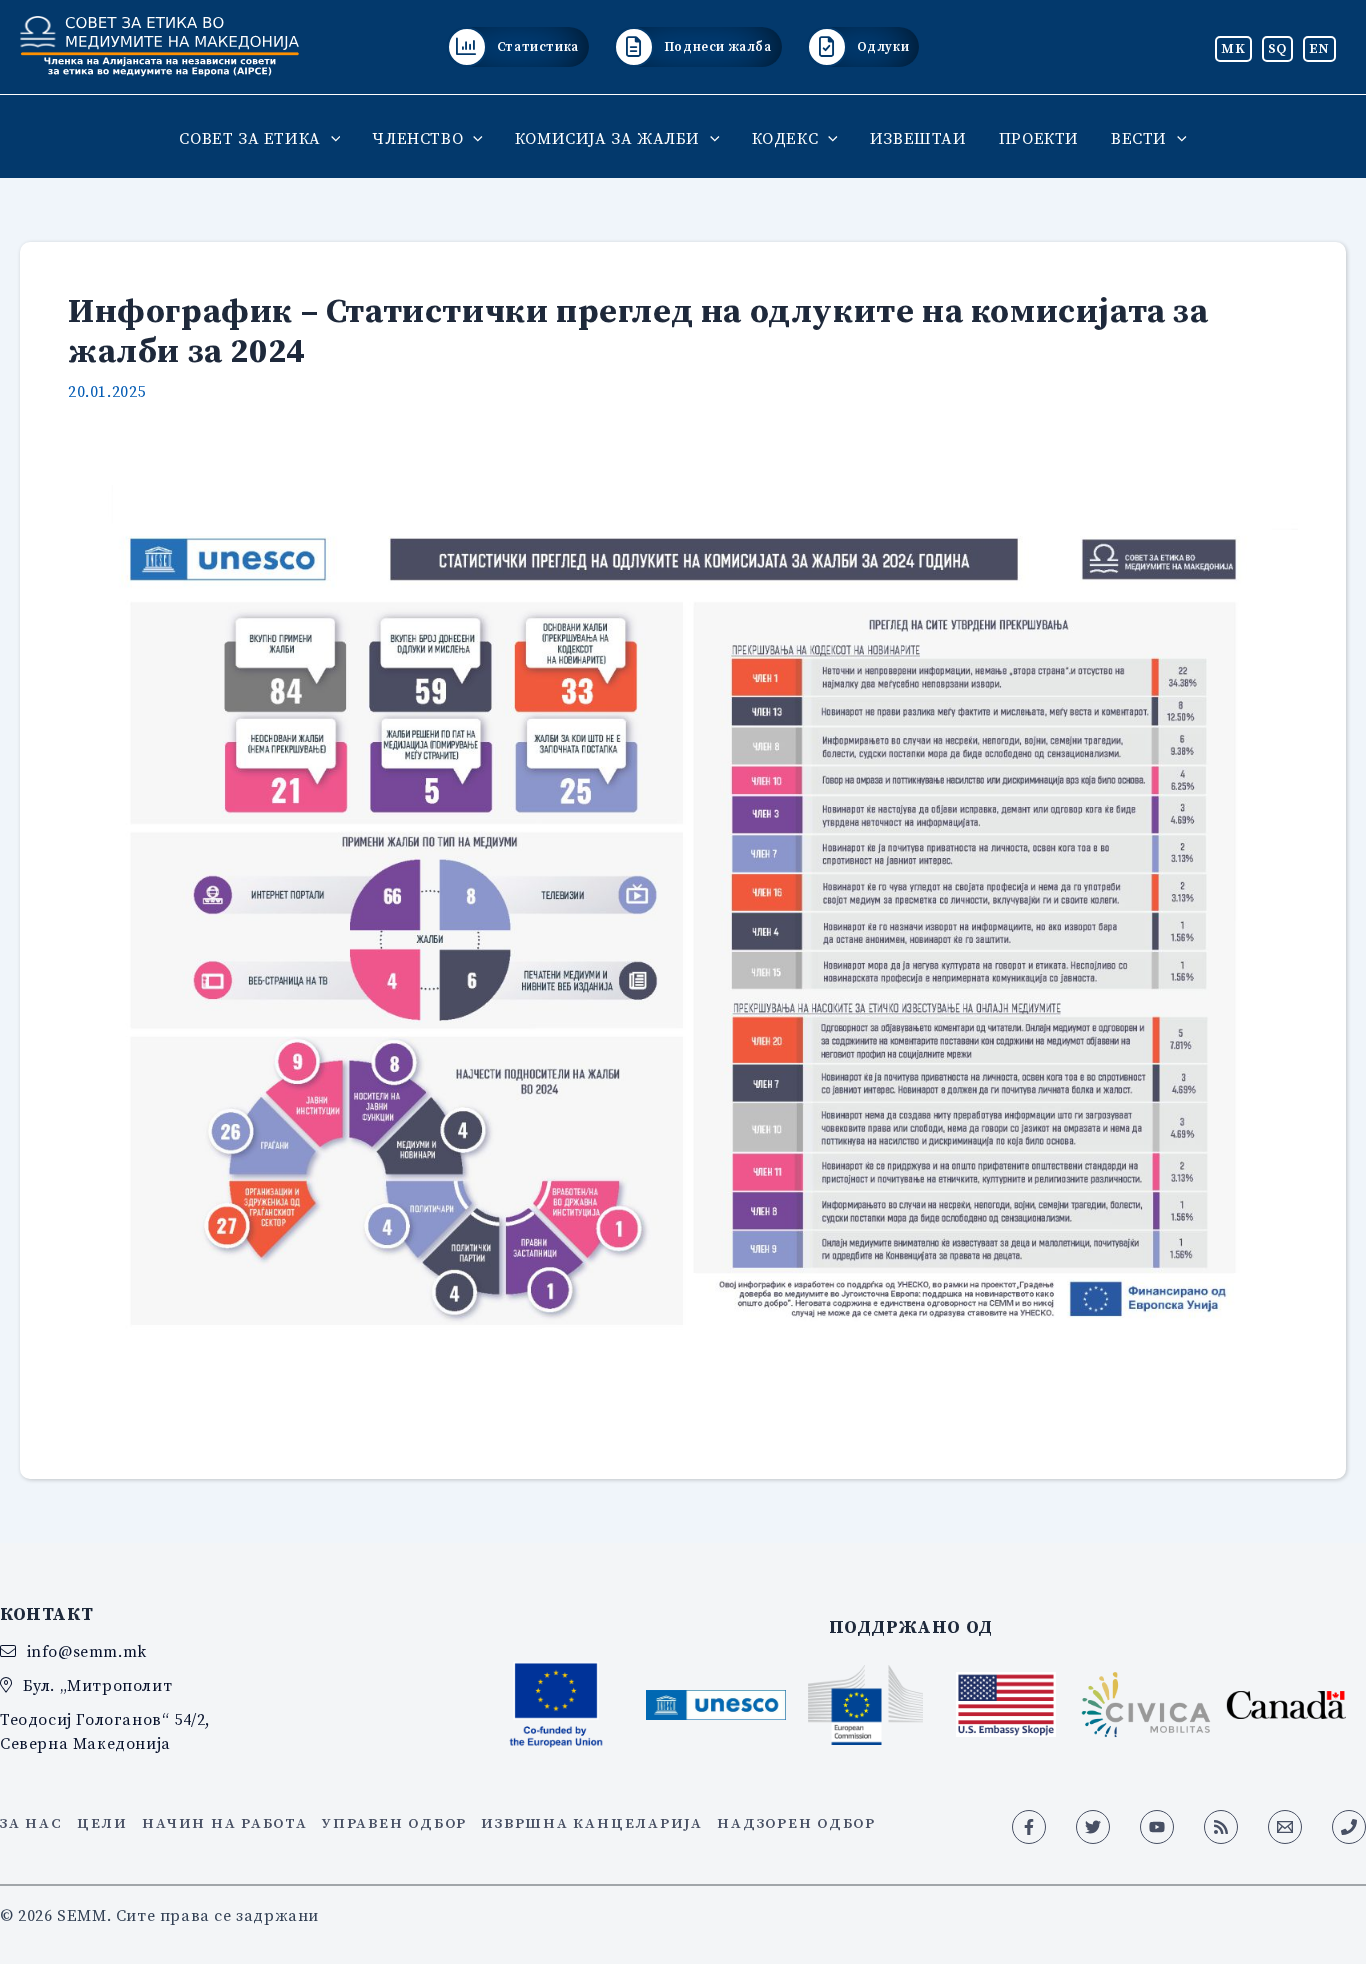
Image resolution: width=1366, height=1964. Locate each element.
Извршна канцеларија (591, 1823)
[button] (331, 138)
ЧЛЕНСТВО (417, 138)
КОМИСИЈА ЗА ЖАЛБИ (607, 138)
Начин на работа (224, 1823)
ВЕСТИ (1139, 138)
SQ (1277, 48)
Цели (102, 1823)
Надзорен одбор (796, 1823)
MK (1233, 48)
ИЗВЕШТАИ (918, 138)
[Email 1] (1285, 1827)
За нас (31, 1823)
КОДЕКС (785, 138)
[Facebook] (1029, 1827)
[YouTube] (1157, 1827)
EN (1319, 48)
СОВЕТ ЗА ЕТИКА (249, 138)
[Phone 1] (1349, 1827)
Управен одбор (394, 1823)
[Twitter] (1093, 1827)
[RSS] (1221, 1827)
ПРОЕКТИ (1039, 138)
